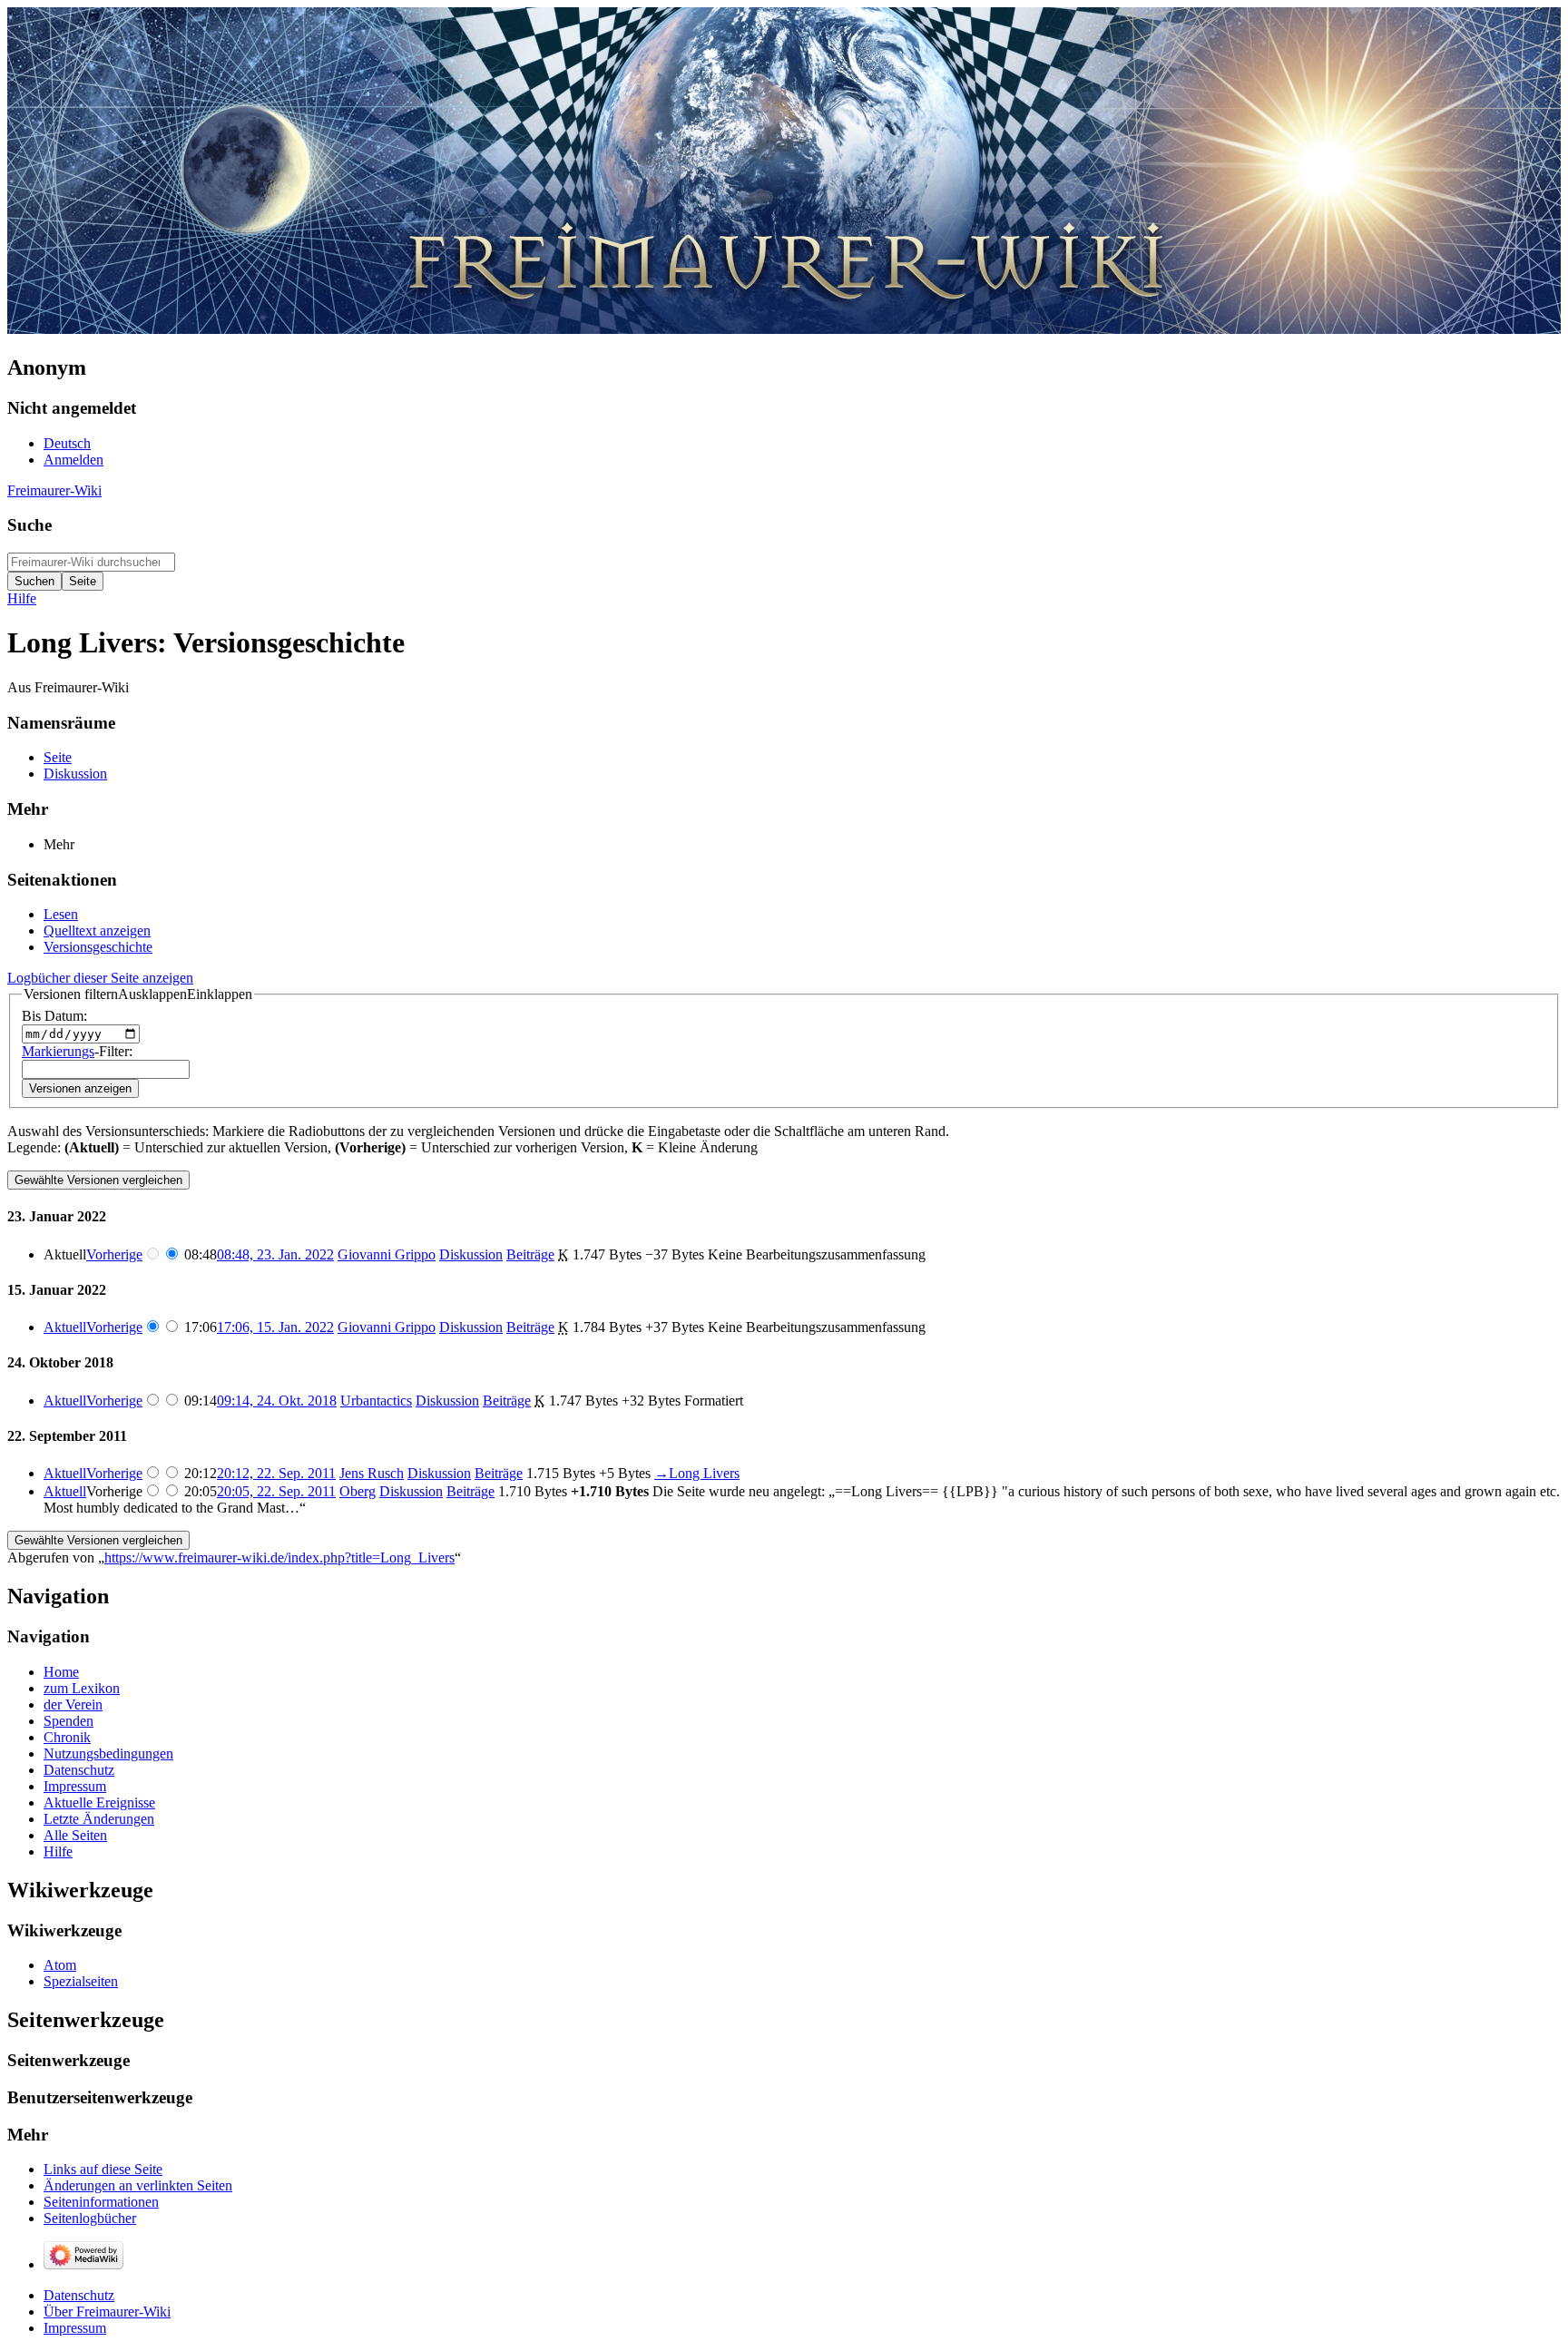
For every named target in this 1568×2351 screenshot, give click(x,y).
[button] (138, 994)
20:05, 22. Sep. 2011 (276, 1491)
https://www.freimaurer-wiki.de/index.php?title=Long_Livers (279, 1558)
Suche (29, 525)
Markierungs (58, 1051)
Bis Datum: (54, 1016)
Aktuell (65, 1327)
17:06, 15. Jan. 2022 (275, 1327)
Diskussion (471, 1254)
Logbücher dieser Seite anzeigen (100, 978)
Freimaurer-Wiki (54, 490)
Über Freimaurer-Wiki (107, 2312)
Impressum (75, 2328)
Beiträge (530, 1254)
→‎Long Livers (697, 1473)
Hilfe (22, 598)
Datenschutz (79, 2295)
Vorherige (114, 1254)
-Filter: (77, 1051)
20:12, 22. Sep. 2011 (276, 1473)
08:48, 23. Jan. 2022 (275, 1254)
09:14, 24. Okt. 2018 (277, 1401)
